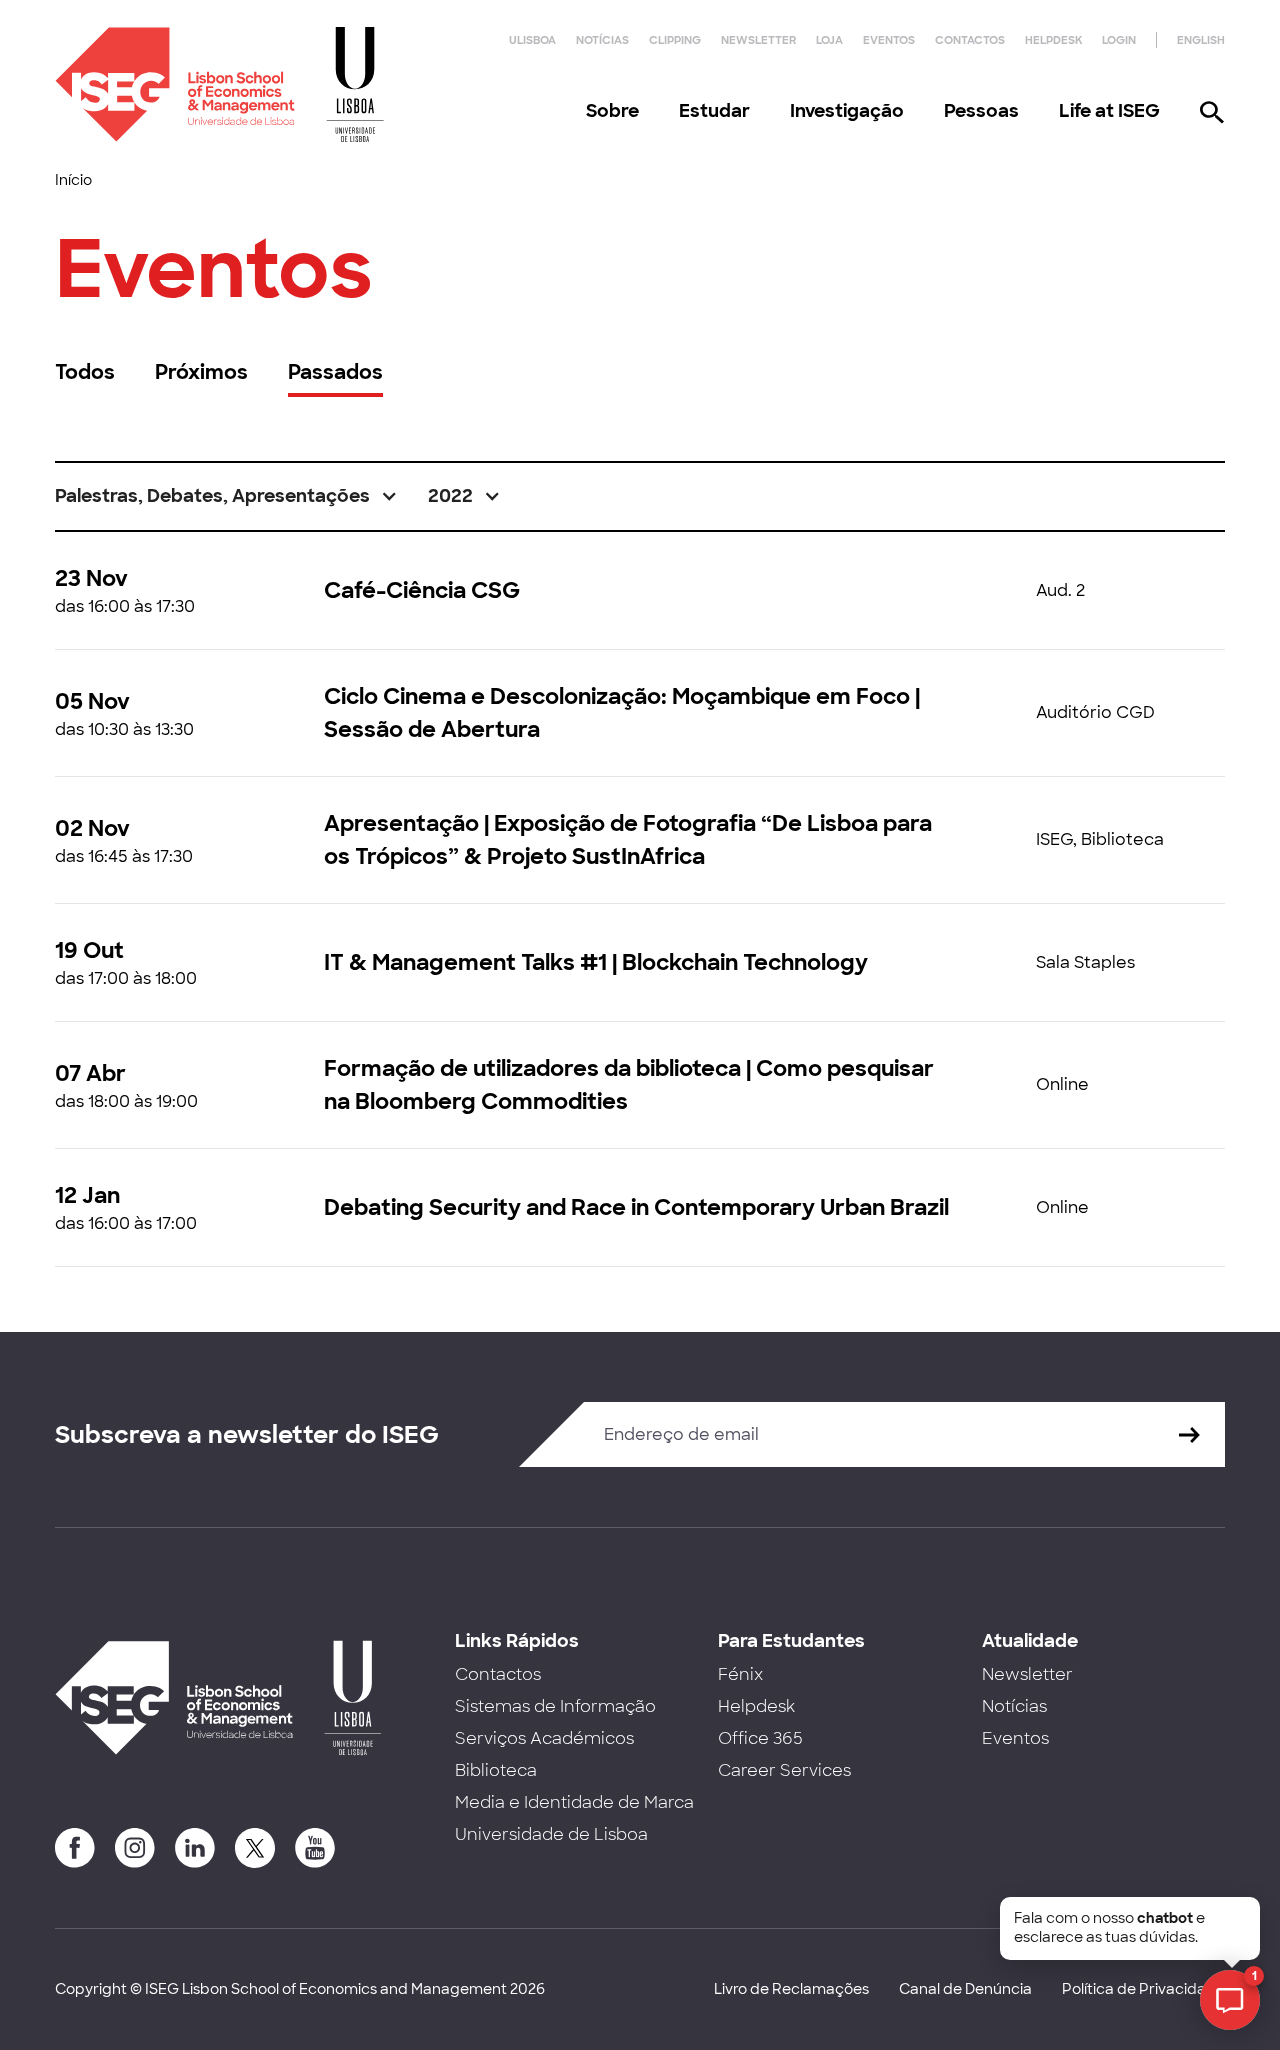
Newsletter (758, 40)
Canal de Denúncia (965, 1989)
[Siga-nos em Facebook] (75, 1848)
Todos (85, 372)
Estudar (714, 111)
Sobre (612, 111)
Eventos (889, 40)
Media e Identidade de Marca (574, 1802)
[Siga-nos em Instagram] (135, 1848)
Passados (335, 372)
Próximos (201, 372)
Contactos (970, 40)
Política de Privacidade (1143, 1989)
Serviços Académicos (544, 1738)
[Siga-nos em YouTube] (315, 1848)
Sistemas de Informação (555, 1706)
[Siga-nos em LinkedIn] (195, 1848)
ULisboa (532, 40)
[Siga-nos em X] (255, 1848)
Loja (829, 40)
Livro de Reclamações (791, 1989)
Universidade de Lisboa (551, 1834)
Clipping (675, 40)
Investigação (847, 111)
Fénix (740, 1674)
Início (73, 180)
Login (1119, 40)
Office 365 (760, 1738)
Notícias (602, 40)
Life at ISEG (1109, 111)
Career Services (784, 1770)
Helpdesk (1053, 40)
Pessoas (981, 111)
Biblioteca (496, 1770)
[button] (226, 496)
